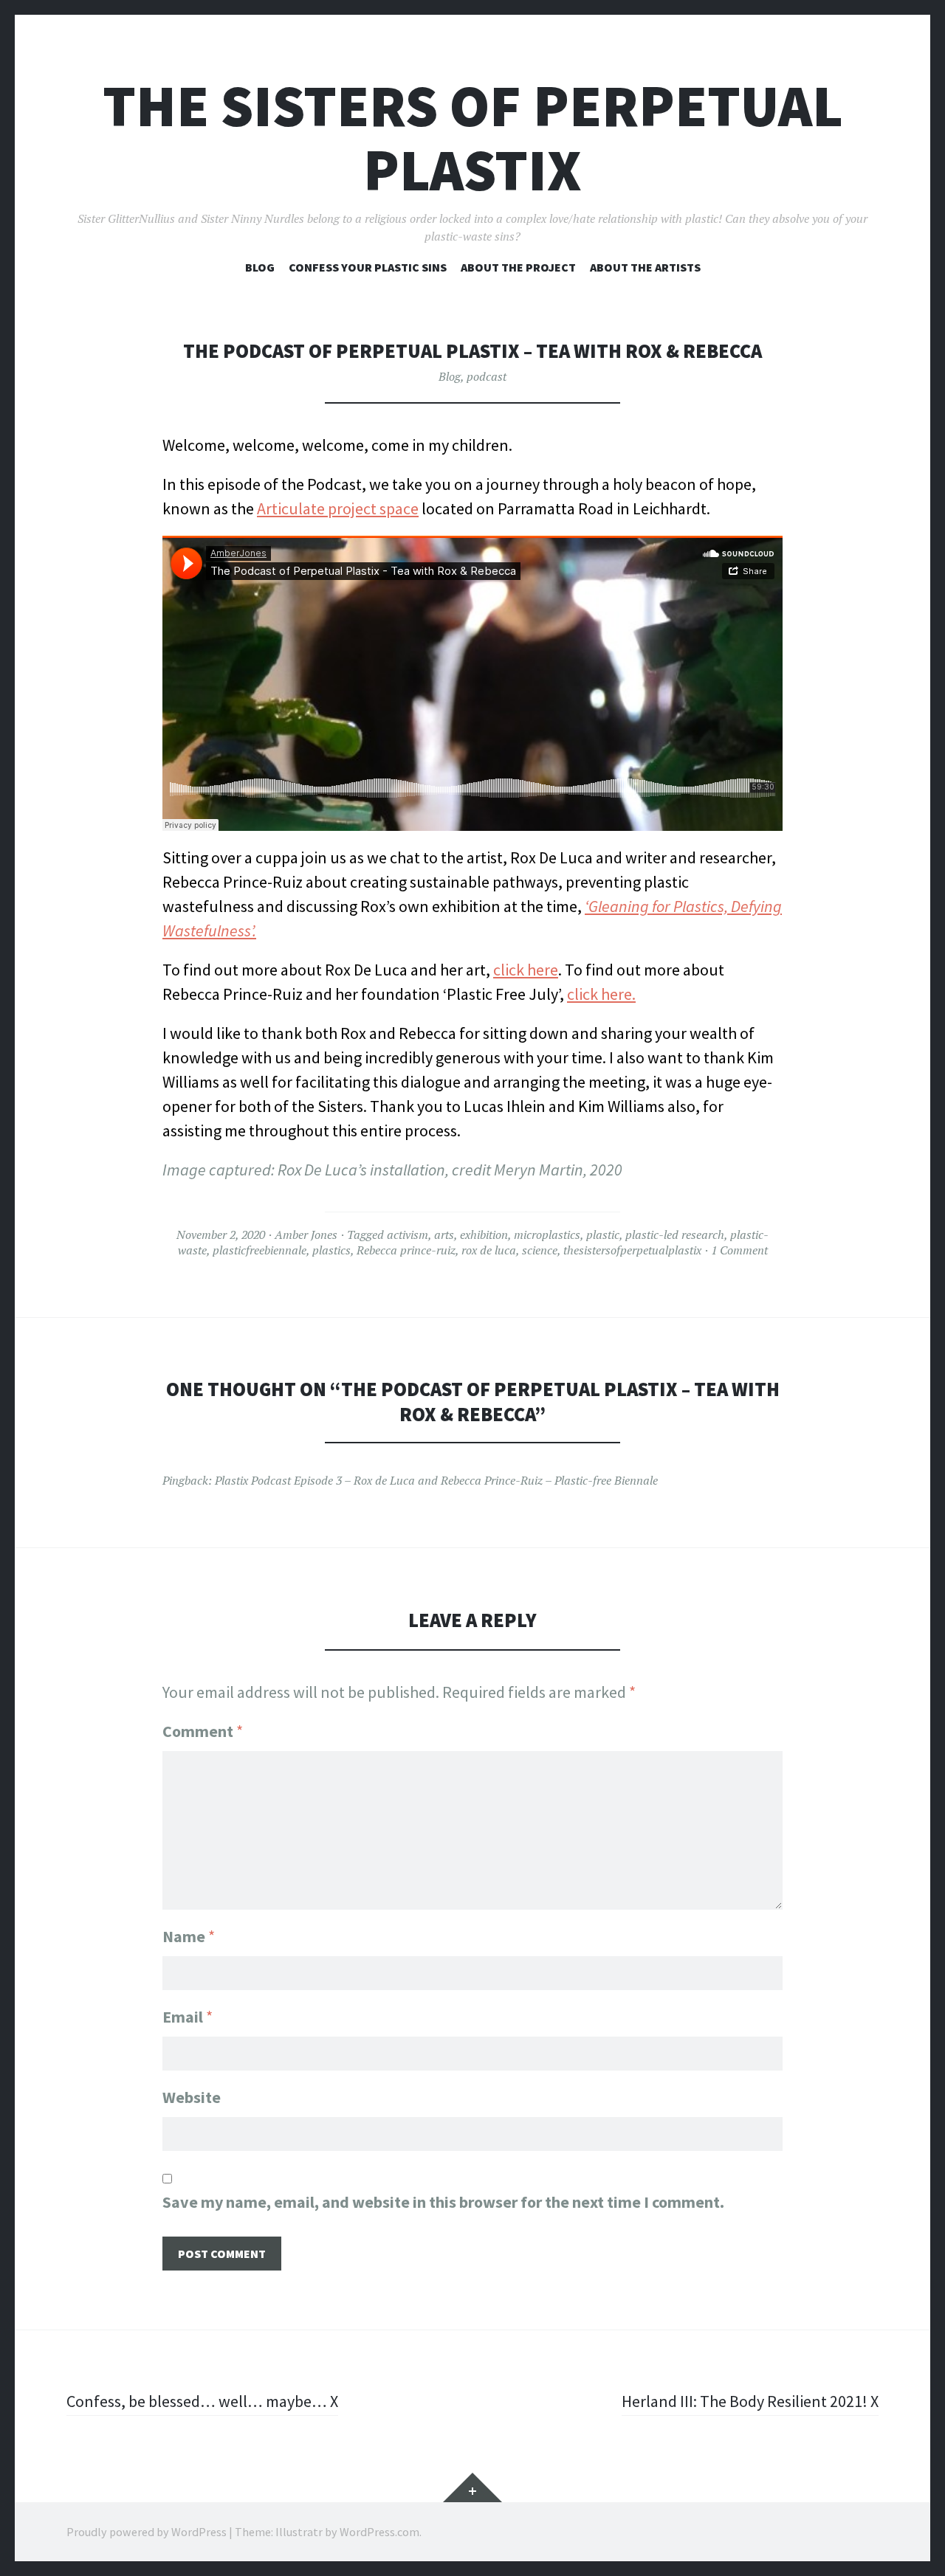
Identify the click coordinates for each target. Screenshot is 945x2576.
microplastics (547, 1235)
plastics (331, 1250)
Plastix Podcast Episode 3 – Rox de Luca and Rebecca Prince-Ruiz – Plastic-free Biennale (436, 1480)
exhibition (484, 1235)
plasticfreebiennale (260, 1250)
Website (192, 2097)
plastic (603, 1235)
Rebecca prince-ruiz (406, 1250)
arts (444, 1235)
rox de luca (489, 1250)
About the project (518, 267)
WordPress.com (379, 2532)
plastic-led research (675, 1235)
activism (408, 1235)
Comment (203, 1731)
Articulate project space (338, 508)
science (540, 1250)
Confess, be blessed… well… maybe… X (202, 2401)
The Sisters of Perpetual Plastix (473, 138)
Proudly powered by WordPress (147, 2532)
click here (526, 970)
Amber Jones (306, 1235)
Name (189, 1936)
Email (188, 2017)
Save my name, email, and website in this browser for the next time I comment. (443, 2202)
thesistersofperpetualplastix (632, 1250)
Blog (260, 267)
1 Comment (739, 1250)
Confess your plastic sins (368, 267)
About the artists (645, 267)
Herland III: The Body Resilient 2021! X (750, 2401)
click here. (601, 994)
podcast (487, 376)
